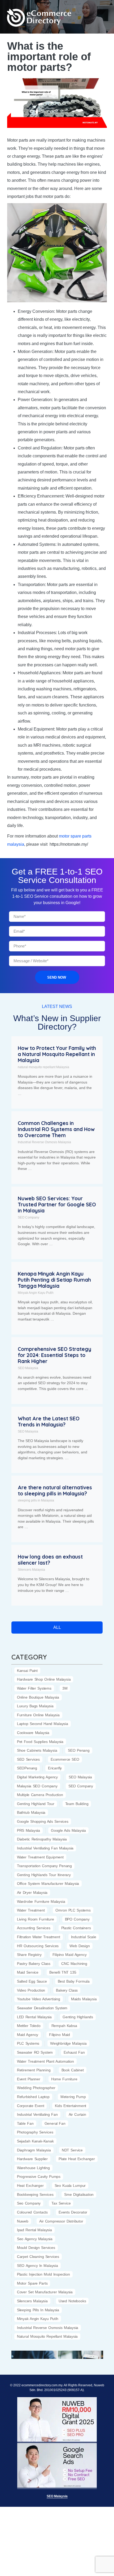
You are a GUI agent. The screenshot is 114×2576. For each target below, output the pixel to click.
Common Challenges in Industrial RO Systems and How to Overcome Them (56, 1129)
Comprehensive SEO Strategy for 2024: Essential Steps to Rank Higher (54, 1355)
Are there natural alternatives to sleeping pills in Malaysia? (55, 1491)
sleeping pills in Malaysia (36, 1500)
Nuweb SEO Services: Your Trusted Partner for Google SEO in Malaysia (57, 1205)
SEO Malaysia (28, 1368)
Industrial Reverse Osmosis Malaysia (44, 1142)
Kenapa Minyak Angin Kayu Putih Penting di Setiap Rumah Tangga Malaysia (54, 1280)
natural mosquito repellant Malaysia (43, 1067)
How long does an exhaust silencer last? (50, 1560)
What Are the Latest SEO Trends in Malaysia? (49, 1422)
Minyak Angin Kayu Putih (36, 1293)
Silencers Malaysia (31, 1570)
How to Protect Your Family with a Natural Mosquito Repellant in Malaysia (57, 1054)
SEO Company (28, 1217)
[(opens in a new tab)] (34, 2354)
